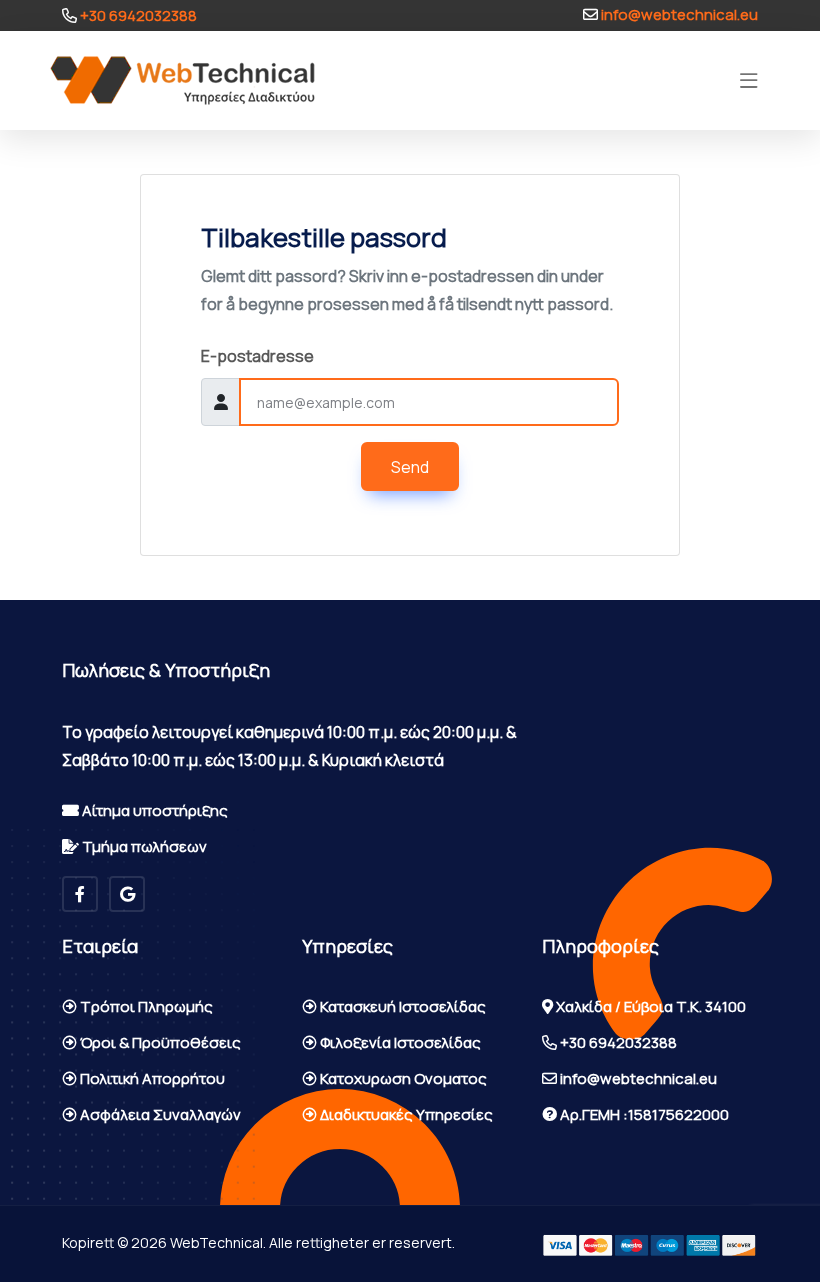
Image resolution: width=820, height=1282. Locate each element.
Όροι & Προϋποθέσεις (159, 1042)
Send (410, 467)
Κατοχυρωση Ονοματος (402, 1078)
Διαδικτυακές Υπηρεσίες (405, 1114)
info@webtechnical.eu (678, 14)
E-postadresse (257, 356)
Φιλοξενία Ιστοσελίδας (399, 1042)
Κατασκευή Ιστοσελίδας (401, 1006)
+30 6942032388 (137, 15)
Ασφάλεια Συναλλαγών (159, 1114)
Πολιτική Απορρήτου (151, 1078)
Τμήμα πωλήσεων (143, 846)
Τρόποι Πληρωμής (145, 1006)
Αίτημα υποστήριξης (153, 810)
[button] (749, 81)
